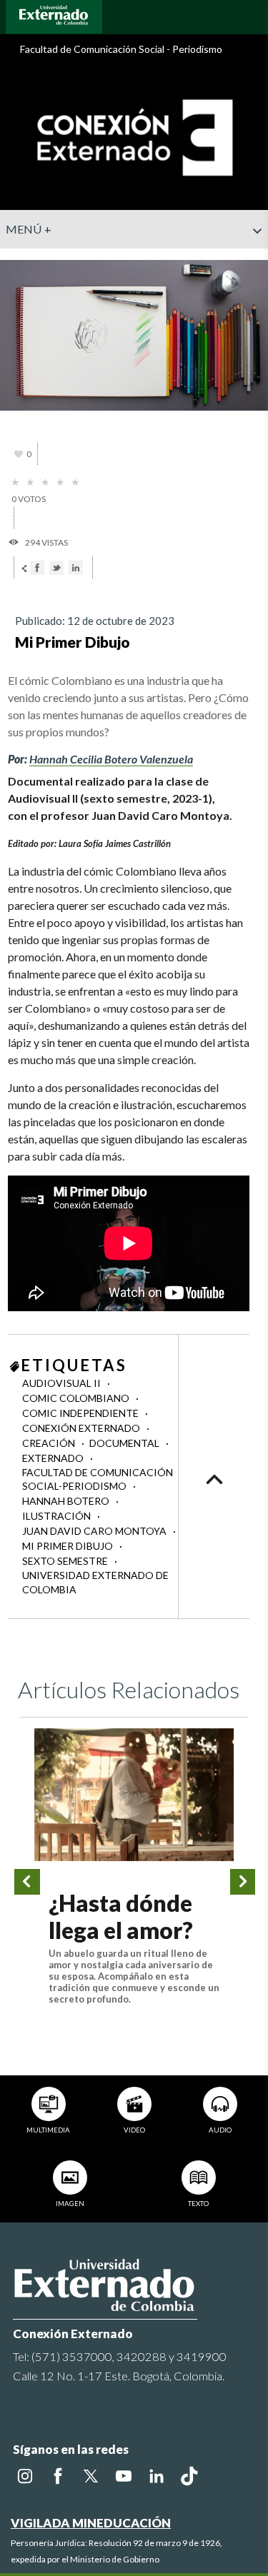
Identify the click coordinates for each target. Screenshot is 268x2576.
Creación (50, 1443)
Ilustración (58, 1516)
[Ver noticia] (134, 1795)
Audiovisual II (63, 1383)
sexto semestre (66, 1561)
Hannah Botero (67, 1501)
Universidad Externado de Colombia (95, 1582)
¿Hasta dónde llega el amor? (121, 1916)
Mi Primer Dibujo (69, 1546)
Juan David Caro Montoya (95, 1531)
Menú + (29, 229)
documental (125, 1443)
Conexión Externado (82, 1428)
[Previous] (27, 1882)
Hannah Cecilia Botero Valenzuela (111, 759)
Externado (54, 1458)
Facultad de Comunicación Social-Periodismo (98, 1479)
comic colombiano (77, 1398)
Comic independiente (81, 1413)
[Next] (243, 1882)
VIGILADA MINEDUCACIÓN (91, 2523)
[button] (252, 259)
